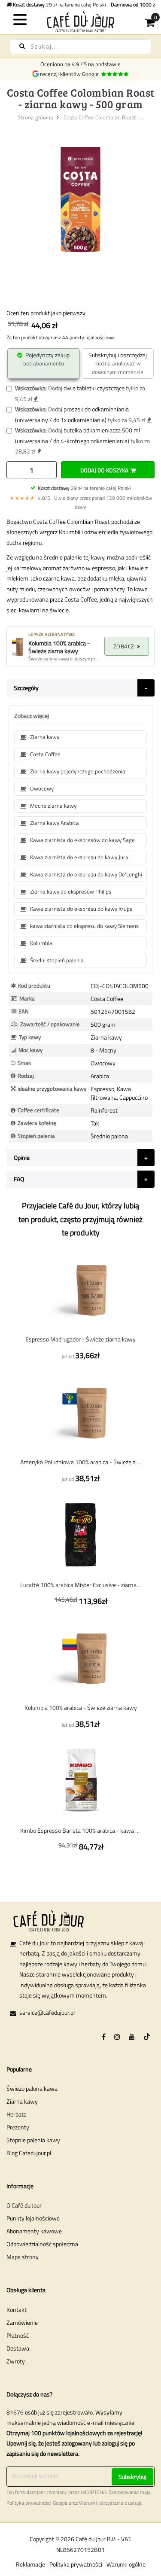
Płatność (18, 2335)
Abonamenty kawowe (34, 2231)
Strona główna (35, 117)
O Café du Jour (24, 2205)
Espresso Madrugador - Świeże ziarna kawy (80, 1339)
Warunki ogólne (126, 2564)
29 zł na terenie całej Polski (84, 488)
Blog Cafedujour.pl (29, 2153)
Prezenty (18, 2127)
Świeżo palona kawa (32, 2088)
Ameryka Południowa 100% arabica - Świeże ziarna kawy (80, 1462)
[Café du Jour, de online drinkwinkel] (81, 22)
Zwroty (16, 2361)
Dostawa (18, 2348)
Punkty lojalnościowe (33, 2218)
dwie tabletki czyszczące (94, 388)
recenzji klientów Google (71, 74)
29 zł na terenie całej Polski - (85, 5)
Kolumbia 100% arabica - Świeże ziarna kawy (81, 1708)
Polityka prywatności (29, 2503)
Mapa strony (23, 2257)
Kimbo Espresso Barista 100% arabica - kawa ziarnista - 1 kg (80, 1830)
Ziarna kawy (22, 2101)
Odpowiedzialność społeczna (42, 2244)
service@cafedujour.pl (47, 2012)
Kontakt (17, 2310)
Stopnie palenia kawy (33, 2140)
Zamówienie (22, 2322)
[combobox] (80, 46)
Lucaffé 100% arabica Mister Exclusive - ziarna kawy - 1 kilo (80, 1585)
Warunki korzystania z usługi (110, 2503)
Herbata (17, 2114)
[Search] (22, 46)
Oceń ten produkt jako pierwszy (46, 313)
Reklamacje (30, 2564)
